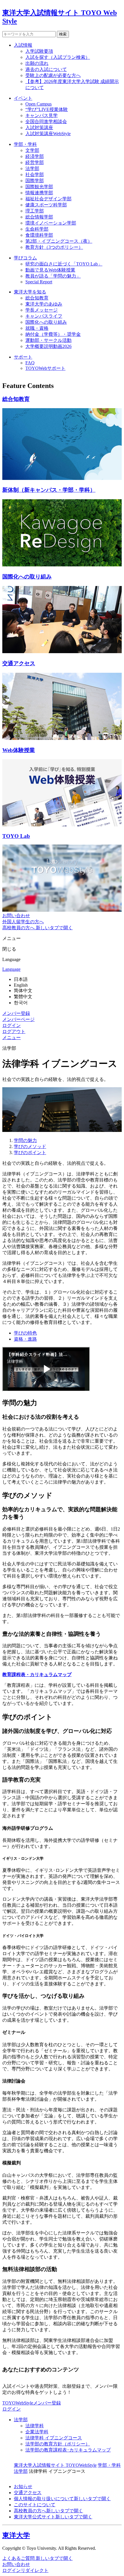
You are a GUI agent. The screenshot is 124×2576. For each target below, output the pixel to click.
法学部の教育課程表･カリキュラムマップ (68, 2450)
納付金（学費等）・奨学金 (53, 334)
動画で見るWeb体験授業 (50, 270)
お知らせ (23, 2487)
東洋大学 (16, 2535)
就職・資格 (37, 328)
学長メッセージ (42, 310)
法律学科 (35, 2426)
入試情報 (23, 45)
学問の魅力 (25, 1140)
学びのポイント (30, 1153)
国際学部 (35, 181)
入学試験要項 (39, 51)
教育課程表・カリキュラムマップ (37, 1675)
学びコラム (25, 258)
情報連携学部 (39, 193)
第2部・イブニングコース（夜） (59, 241)
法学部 (32, 168)
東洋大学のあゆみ (44, 304)
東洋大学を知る (30, 292)
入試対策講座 (39, 128)
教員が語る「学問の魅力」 (53, 276)
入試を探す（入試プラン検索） (58, 57)
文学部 (32, 150)
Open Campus (38, 104)
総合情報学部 (39, 217)
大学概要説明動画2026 (48, 346)
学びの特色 (25, 1333)
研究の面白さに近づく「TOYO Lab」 (64, 264)
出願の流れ (37, 63)
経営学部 (35, 162)
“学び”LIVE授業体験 (47, 109)
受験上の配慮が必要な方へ (53, 75)
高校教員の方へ (48, 2511)
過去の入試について (46, 69)
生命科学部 (37, 229)
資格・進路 (25, 1339)
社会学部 (35, 175)
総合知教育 (37, 298)
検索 (63, 34)
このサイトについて (35, 2505)
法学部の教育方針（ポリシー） (58, 2444)
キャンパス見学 (42, 115)
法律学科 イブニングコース (54, 2438)
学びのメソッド (30, 1146)
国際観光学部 (39, 187)
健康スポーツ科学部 (46, 205)
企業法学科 (37, 2432)
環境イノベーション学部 (51, 223)
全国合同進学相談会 (46, 121)
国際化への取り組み (46, 322)
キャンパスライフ (44, 316)
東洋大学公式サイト (53, 2517)
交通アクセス (28, 2493)
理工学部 (35, 211)
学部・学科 (25, 144)
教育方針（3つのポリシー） (54, 247)
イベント (23, 98)
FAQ (30, 363)
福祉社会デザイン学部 (48, 199)
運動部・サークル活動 (48, 340)
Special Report (39, 282)
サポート (23, 357)
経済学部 (35, 156)
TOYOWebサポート (45, 368)
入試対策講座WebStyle (48, 134)
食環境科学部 (39, 235)
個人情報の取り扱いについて (62, 2499)
